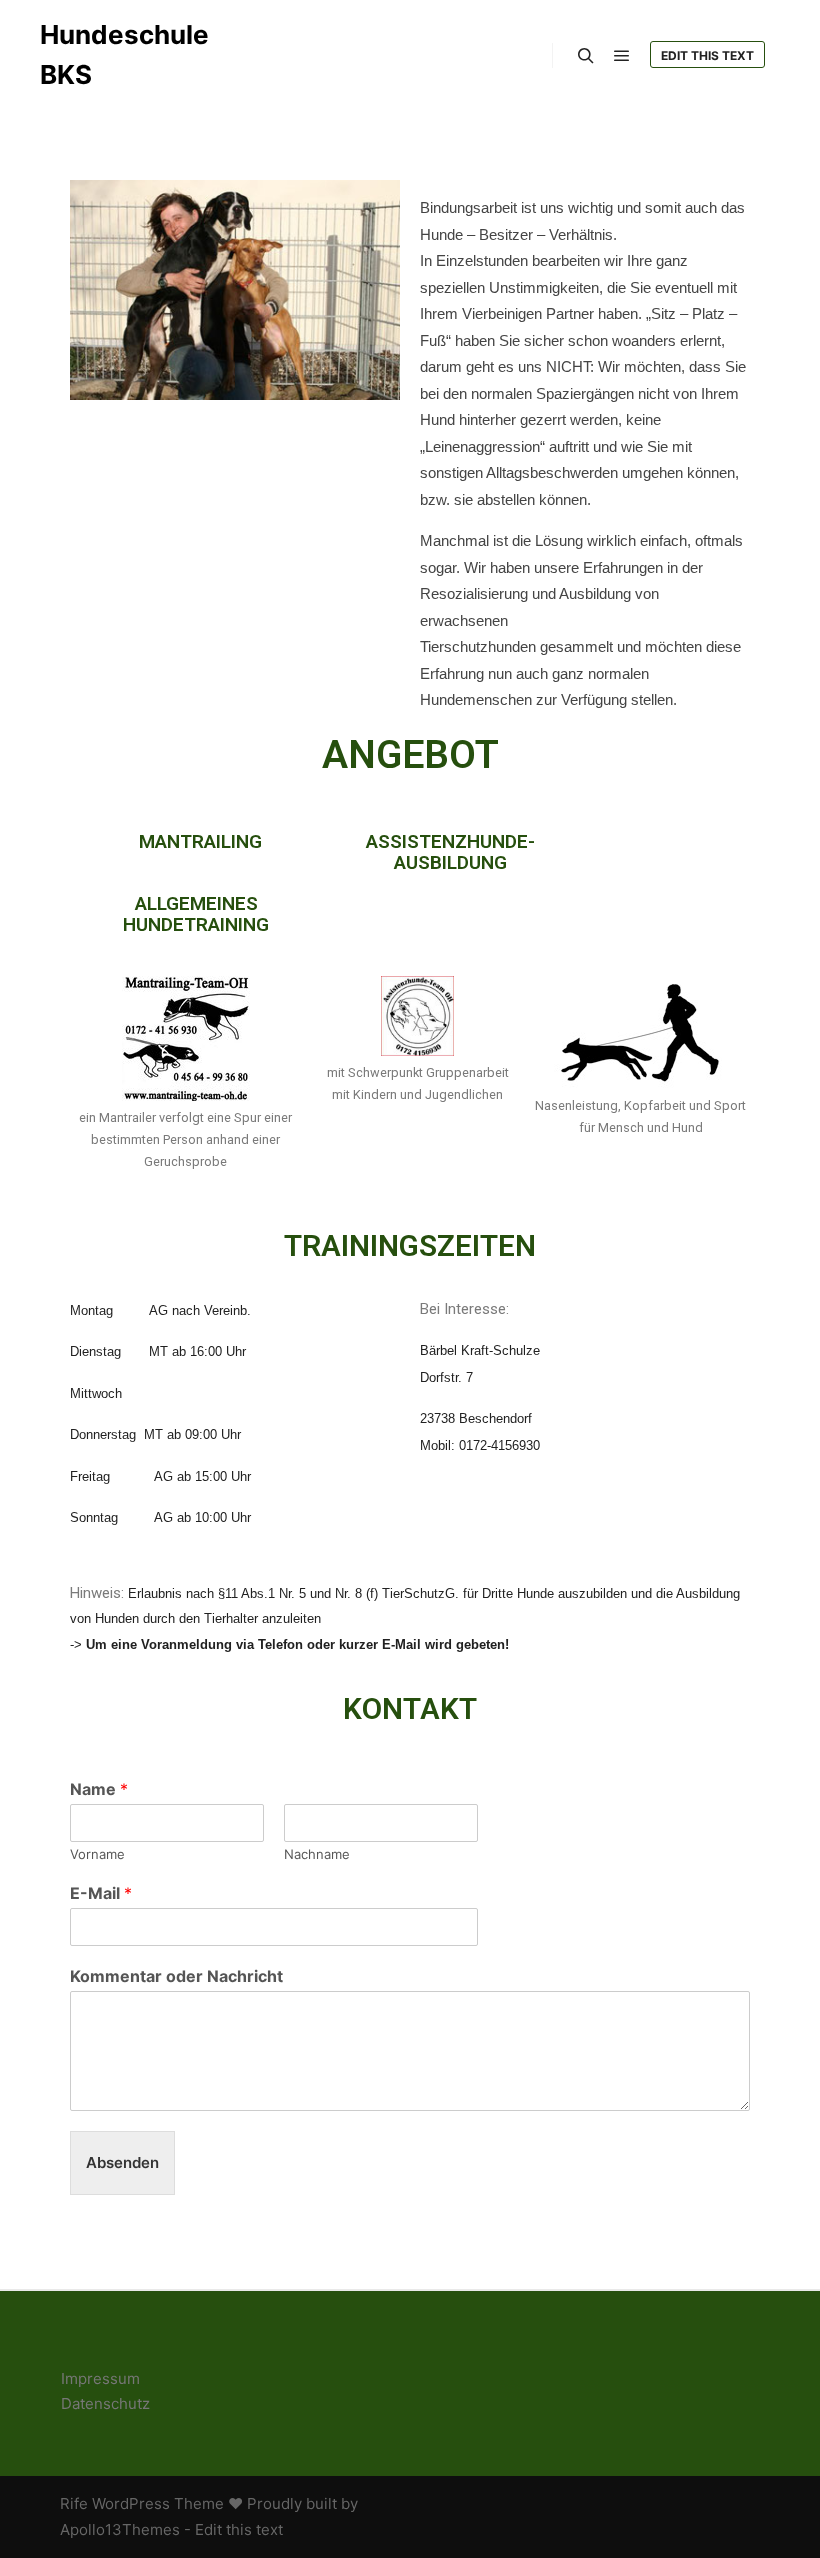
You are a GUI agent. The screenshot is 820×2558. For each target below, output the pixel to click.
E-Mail (101, 1893)
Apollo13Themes (120, 2529)
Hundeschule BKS (124, 54)
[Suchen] (586, 56)
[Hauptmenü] (622, 56)
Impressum (100, 2378)
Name (99, 1789)
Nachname (317, 1854)
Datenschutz (105, 2403)
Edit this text (707, 55)
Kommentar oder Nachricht (176, 1976)
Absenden (122, 2162)
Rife (74, 2503)
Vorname (97, 1854)
